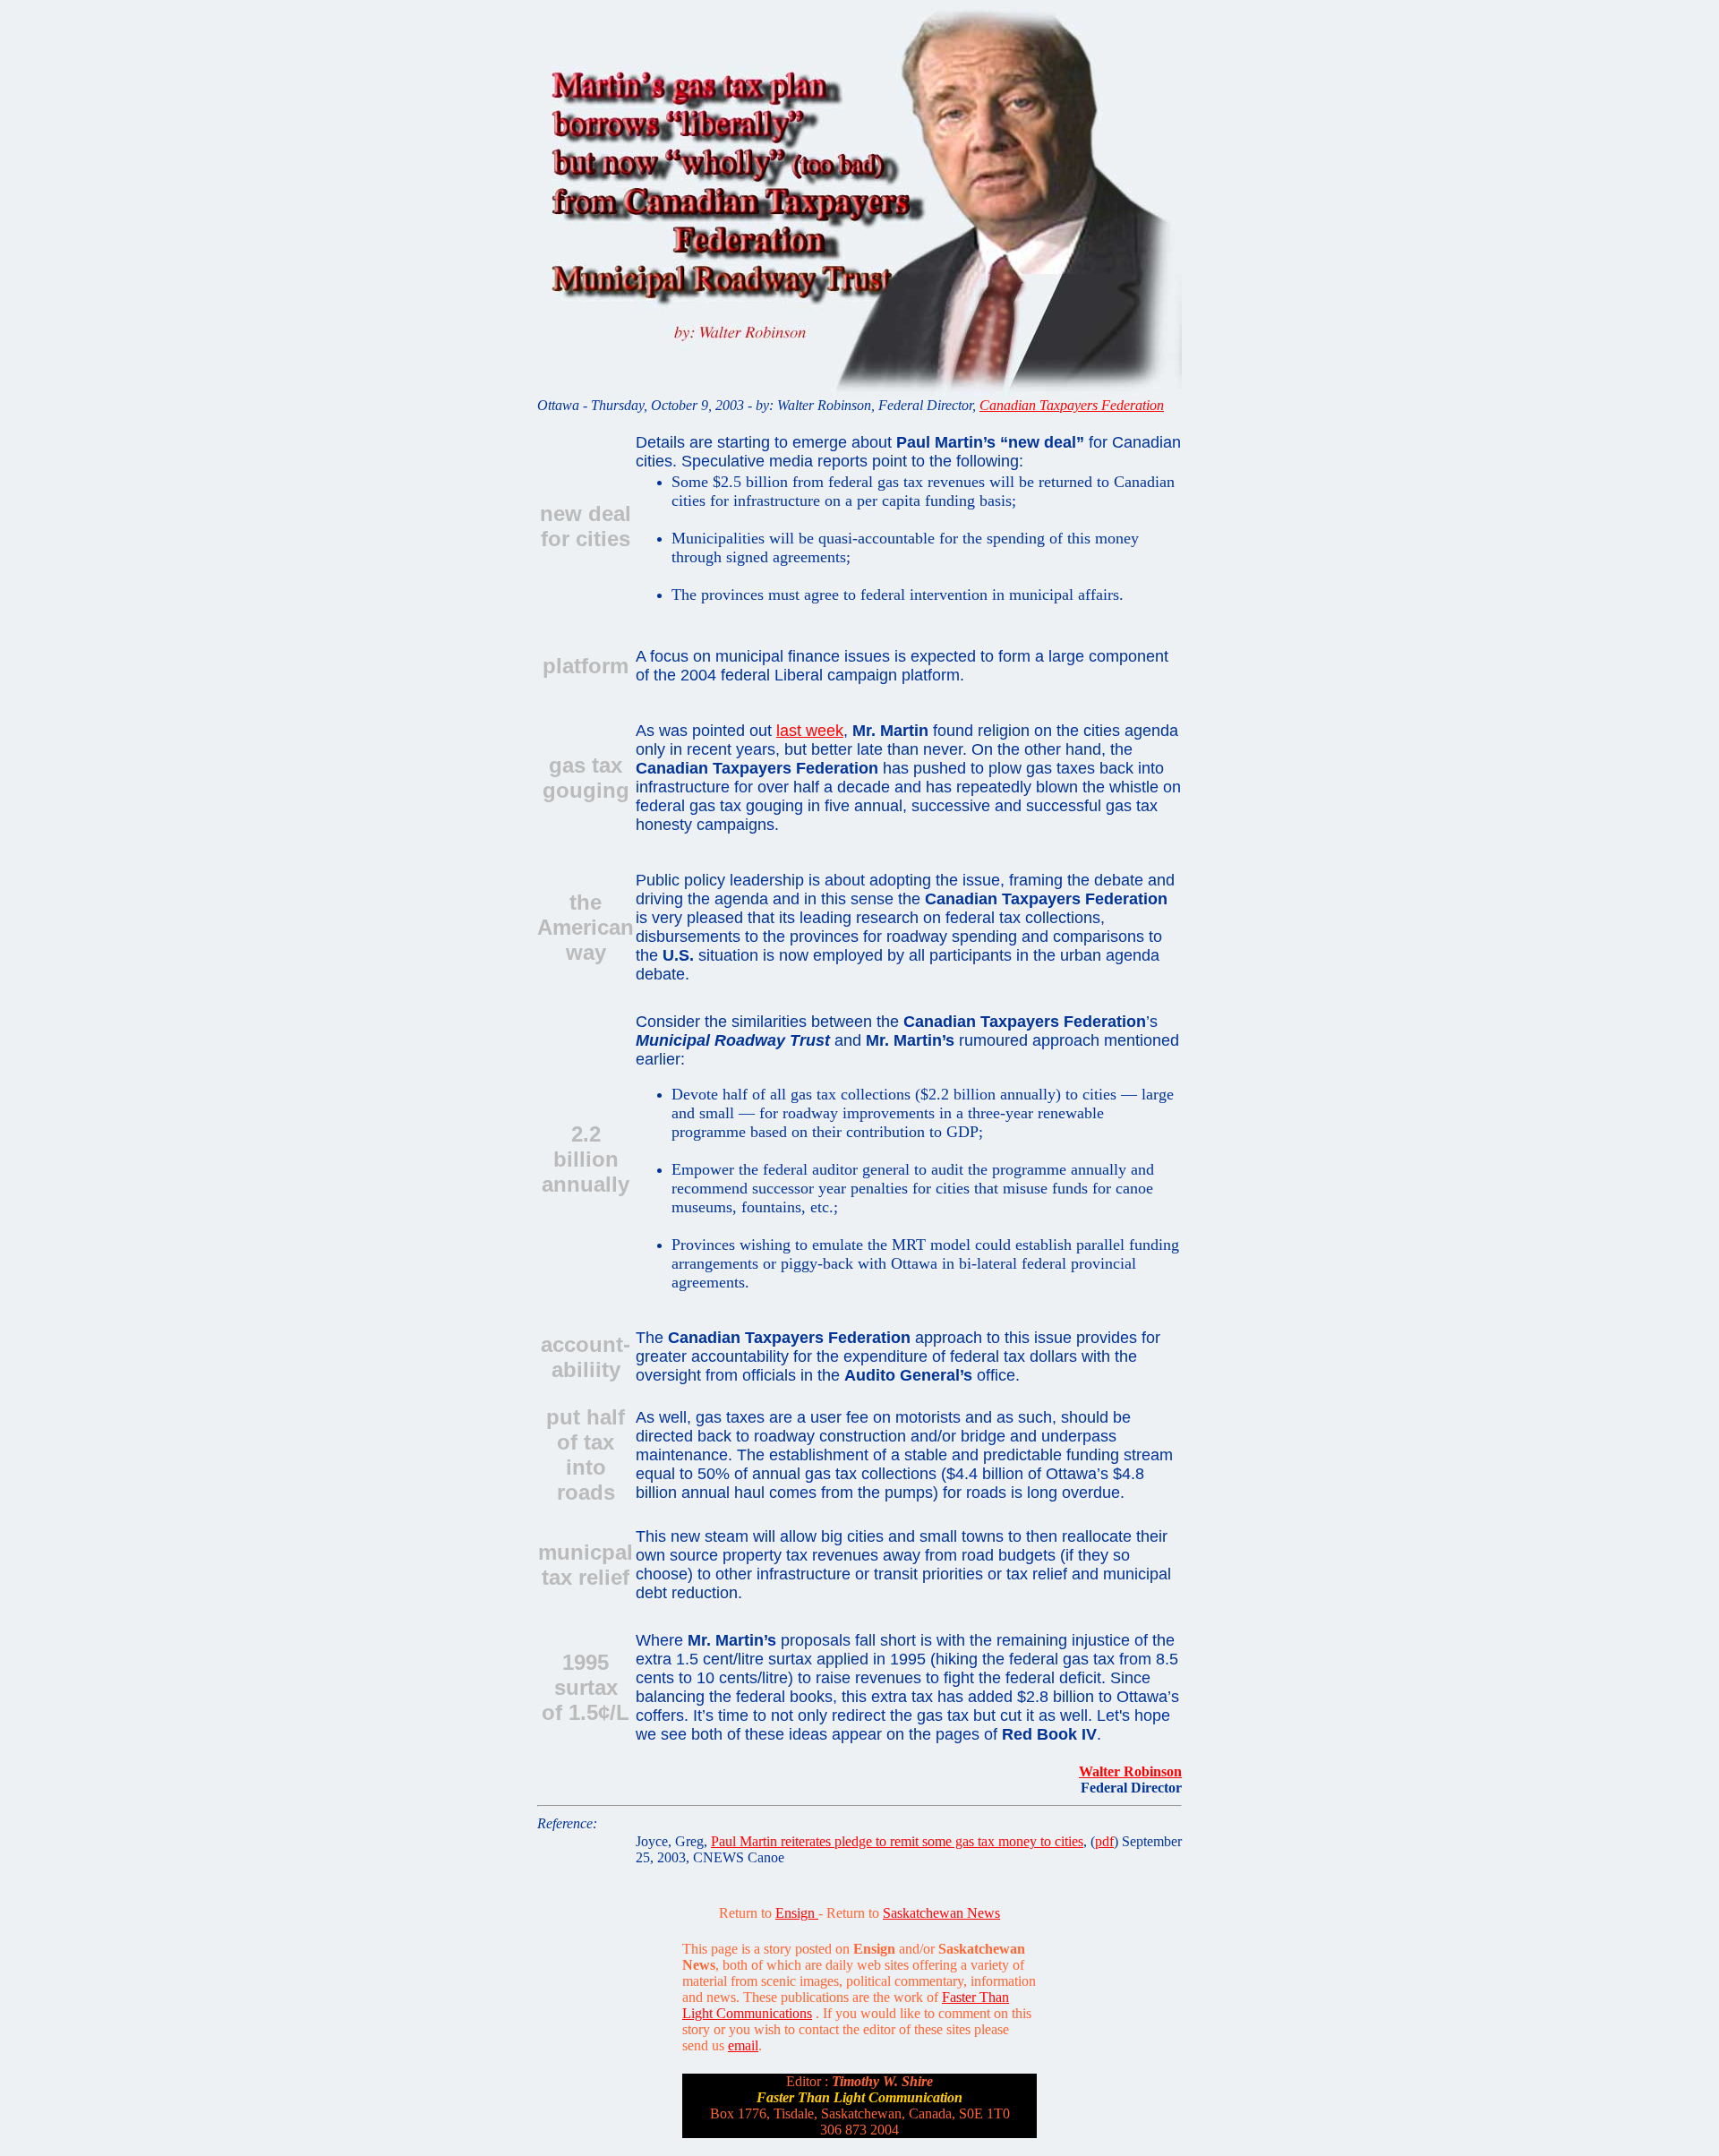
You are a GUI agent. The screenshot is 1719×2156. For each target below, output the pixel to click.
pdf (1104, 1841)
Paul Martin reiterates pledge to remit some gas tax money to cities (897, 1841)
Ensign (797, 1913)
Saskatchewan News (941, 1913)
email (743, 2045)
